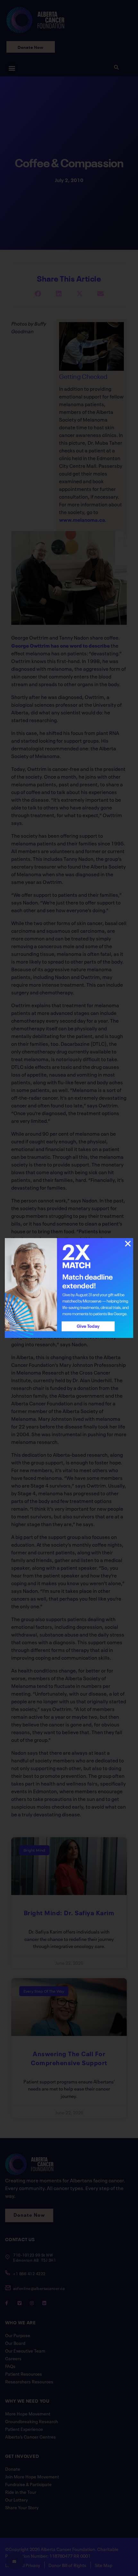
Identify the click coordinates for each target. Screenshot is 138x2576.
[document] (69, 1288)
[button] (128, 1244)
